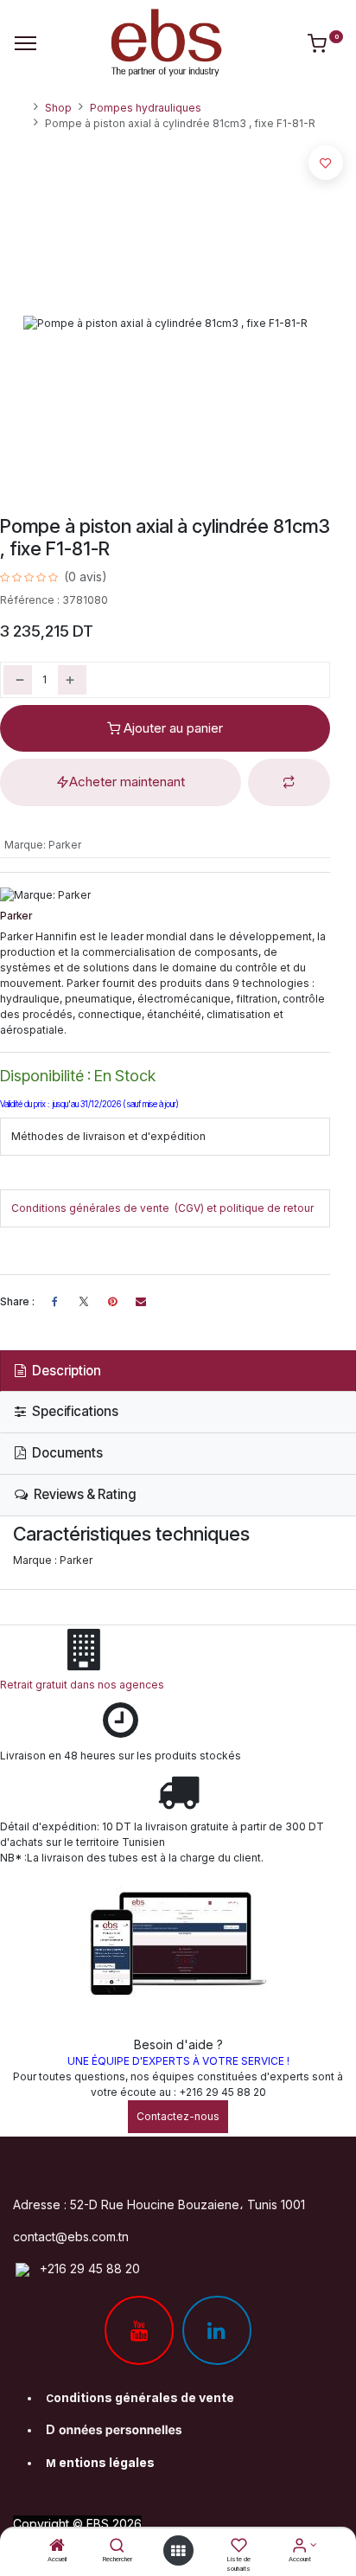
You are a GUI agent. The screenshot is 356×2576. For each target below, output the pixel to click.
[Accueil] (57, 2547)
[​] (84, 1302)
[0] (325, 47)
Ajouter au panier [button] (172, 728)
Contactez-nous (178, 2116)
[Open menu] (178, 2551)
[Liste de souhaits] (239, 2547)
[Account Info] (299, 2547)
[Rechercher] (117, 2547)
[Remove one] (18, 680)
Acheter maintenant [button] (127, 782)
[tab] (178, 1371)
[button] (289, 782)
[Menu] (25, 43)
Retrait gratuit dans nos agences (85, 1685)
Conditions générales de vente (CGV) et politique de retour (162, 1208)
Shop (58, 108)
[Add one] (72, 680)
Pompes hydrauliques (146, 108)
